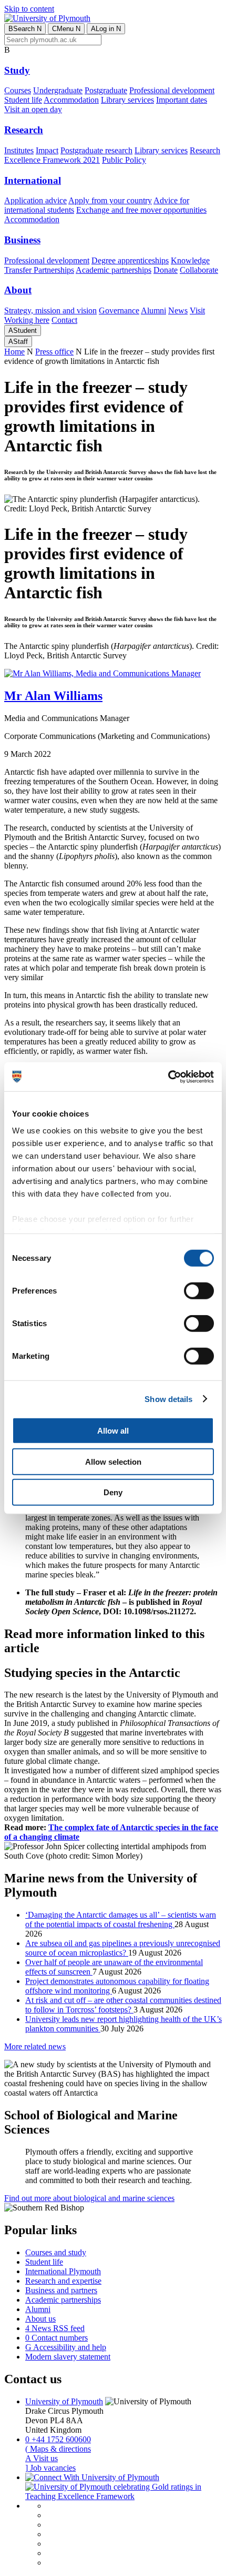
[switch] (199, 1291)
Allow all (113, 1431)
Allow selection (113, 1461)
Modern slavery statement (68, 2357)
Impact (47, 150)
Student (23, 330)
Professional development (172, 90)
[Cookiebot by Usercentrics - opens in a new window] (168, 1077)
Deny (113, 1492)
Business (22, 240)
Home (14, 352)
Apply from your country (110, 200)
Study (17, 70)
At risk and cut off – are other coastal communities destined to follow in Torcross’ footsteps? (123, 2005)
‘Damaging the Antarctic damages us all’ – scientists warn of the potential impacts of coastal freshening (121, 1919)
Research (24, 130)
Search (25, 29)
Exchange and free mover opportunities (141, 210)
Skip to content (29, 9)
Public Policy (124, 160)
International (33, 180)
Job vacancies (50, 2468)
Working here (27, 320)
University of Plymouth (64, 2401)
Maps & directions (58, 2449)
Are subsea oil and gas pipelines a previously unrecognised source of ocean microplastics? (123, 1948)
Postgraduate (106, 90)
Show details (168, 1399)
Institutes (19, 150)
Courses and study (56, 2252)
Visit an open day (33, 109)
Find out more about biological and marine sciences (89, 2198)
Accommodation (71, 100)
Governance (119, 310)
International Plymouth (63, 2271)
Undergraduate (58, 90)
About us (40, 2319)
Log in (106, 29)
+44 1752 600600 (58, 2439)
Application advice (35, 200)
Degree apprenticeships (130, 260)
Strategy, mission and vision (50, 310)
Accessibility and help (66, 2347)
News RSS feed (55, 2328)
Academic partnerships (114, 270)
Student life (23, 100)
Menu (66, 29)
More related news (35, 2046)
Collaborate (199, 270)
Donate (166, 270)
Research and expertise (63, 2281)
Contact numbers (56, 2338)
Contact (64, 320)
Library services (127, 100)
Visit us (42, 2458)
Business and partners (61, 2290)
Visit (197, 310)
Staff (18, 342)
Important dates (182, 100)
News (178, 310)
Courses (18, 90)
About (18, 290)
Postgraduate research (96, 150)
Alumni (153, 310)
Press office (54, 352)
